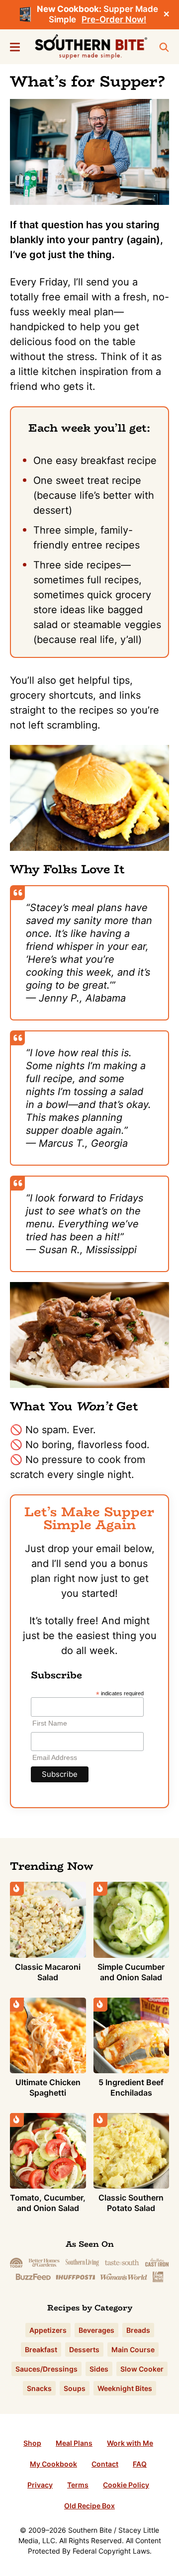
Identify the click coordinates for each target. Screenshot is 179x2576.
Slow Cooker (142, 2369)
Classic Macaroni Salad (48, 1972)
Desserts (84, 2349)
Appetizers (48, 2330)
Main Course (133, 2349)
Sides (99, 2369)
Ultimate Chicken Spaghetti (48, 2087)
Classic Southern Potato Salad (131, 2203)
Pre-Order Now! (114, 19)
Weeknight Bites (125, 2388)
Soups (75, 2388)
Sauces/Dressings (46, 2369)
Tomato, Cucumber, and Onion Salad (48, 2203)
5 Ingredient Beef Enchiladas (131, 2087)
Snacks (39, 2388)
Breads (138, 2330)
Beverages (96, 2330)
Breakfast (41, 2349)
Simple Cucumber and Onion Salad (131, 1972)
